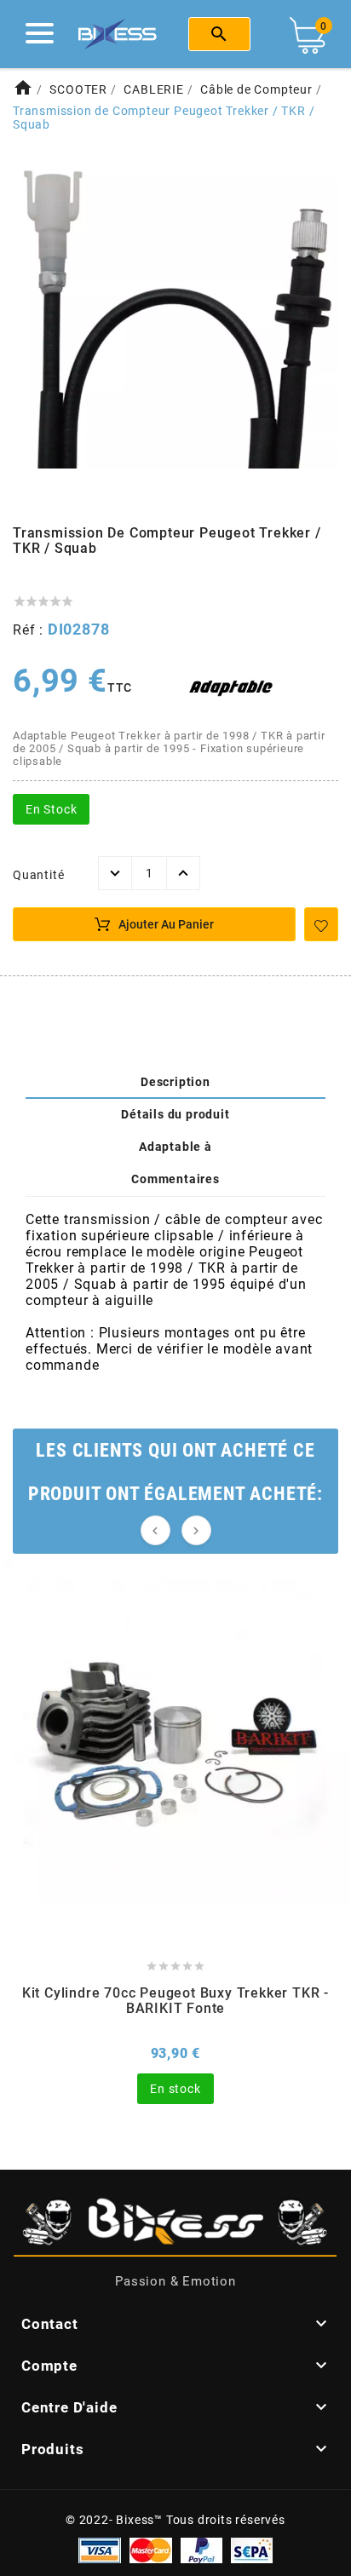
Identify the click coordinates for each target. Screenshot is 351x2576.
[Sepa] (252, 2550)
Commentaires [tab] (175, 1179)
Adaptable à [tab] (175, 1147)
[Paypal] (201, 2550)
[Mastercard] (151, 2550)
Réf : (30, 630)
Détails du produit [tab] (175, 1114)
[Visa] (100, 2550)
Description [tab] (175, 1082)
